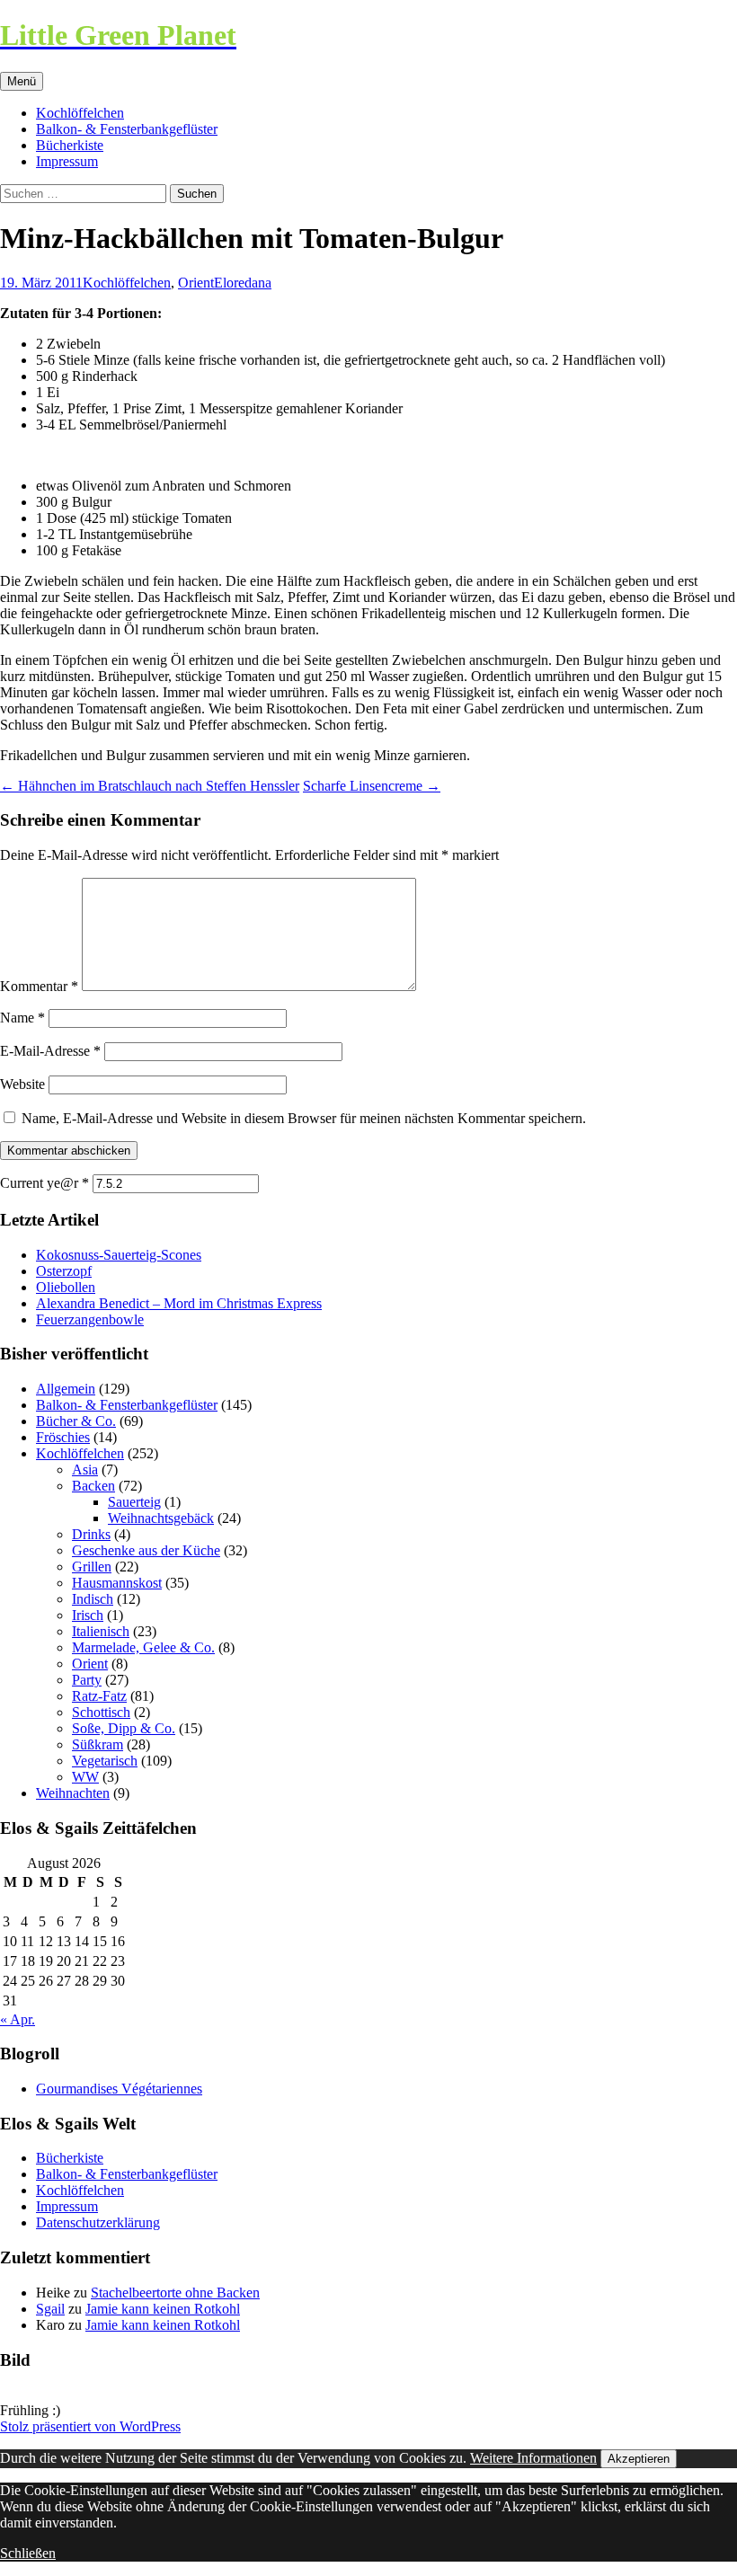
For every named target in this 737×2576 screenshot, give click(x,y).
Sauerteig (134, 1502)
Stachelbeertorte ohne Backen (175, 2293)
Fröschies (63, 1437)
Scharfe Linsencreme (372, 786)
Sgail (50, 2309)
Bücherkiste (70, 145)
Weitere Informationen (533, 2458)
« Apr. (18, 2019)
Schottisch (101, 1712)
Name (22, 1018)
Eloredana (243, 283)
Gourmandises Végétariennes (119, 2089)
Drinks (91, 1534)
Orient (196, 283)
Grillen (92, 1567)
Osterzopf (64, 1271)
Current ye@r (44, 1183)
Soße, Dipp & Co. (124, 1728)
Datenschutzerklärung (98, 2222)
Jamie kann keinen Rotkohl (163, 2309)
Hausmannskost (117, 1583)
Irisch (88, 1615)
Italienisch (101, 1631)
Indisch (93, 1599)
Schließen (28, 2553)
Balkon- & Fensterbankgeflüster (127, 129)
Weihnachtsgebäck (161, 1518)
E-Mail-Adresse (50, 1051)
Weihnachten (73, 1793)
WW (85, 1777)
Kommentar (39, 986)
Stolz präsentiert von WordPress (90, 2426)
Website (22, 1084)
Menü (22, 81)
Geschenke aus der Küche (146, 1550)
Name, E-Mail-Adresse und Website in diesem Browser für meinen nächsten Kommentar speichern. (304, 1118)
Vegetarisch (105, 1761)
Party (87, 1680)
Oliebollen (66, 1287)
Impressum (67, 161)
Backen (93, 1486)
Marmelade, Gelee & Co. (143, 1647)
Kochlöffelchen (80, 113)
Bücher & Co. (76, 1421)
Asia (85, 1469)
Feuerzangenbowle (90, 1319)
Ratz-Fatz (99, 1696)
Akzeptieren (639, 2459)
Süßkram (98, 1744)
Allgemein (66, 1389)
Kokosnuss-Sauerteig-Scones (119, 1255)
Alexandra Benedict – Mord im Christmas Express (179, 1303)
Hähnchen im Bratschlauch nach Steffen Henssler (150, 786)
